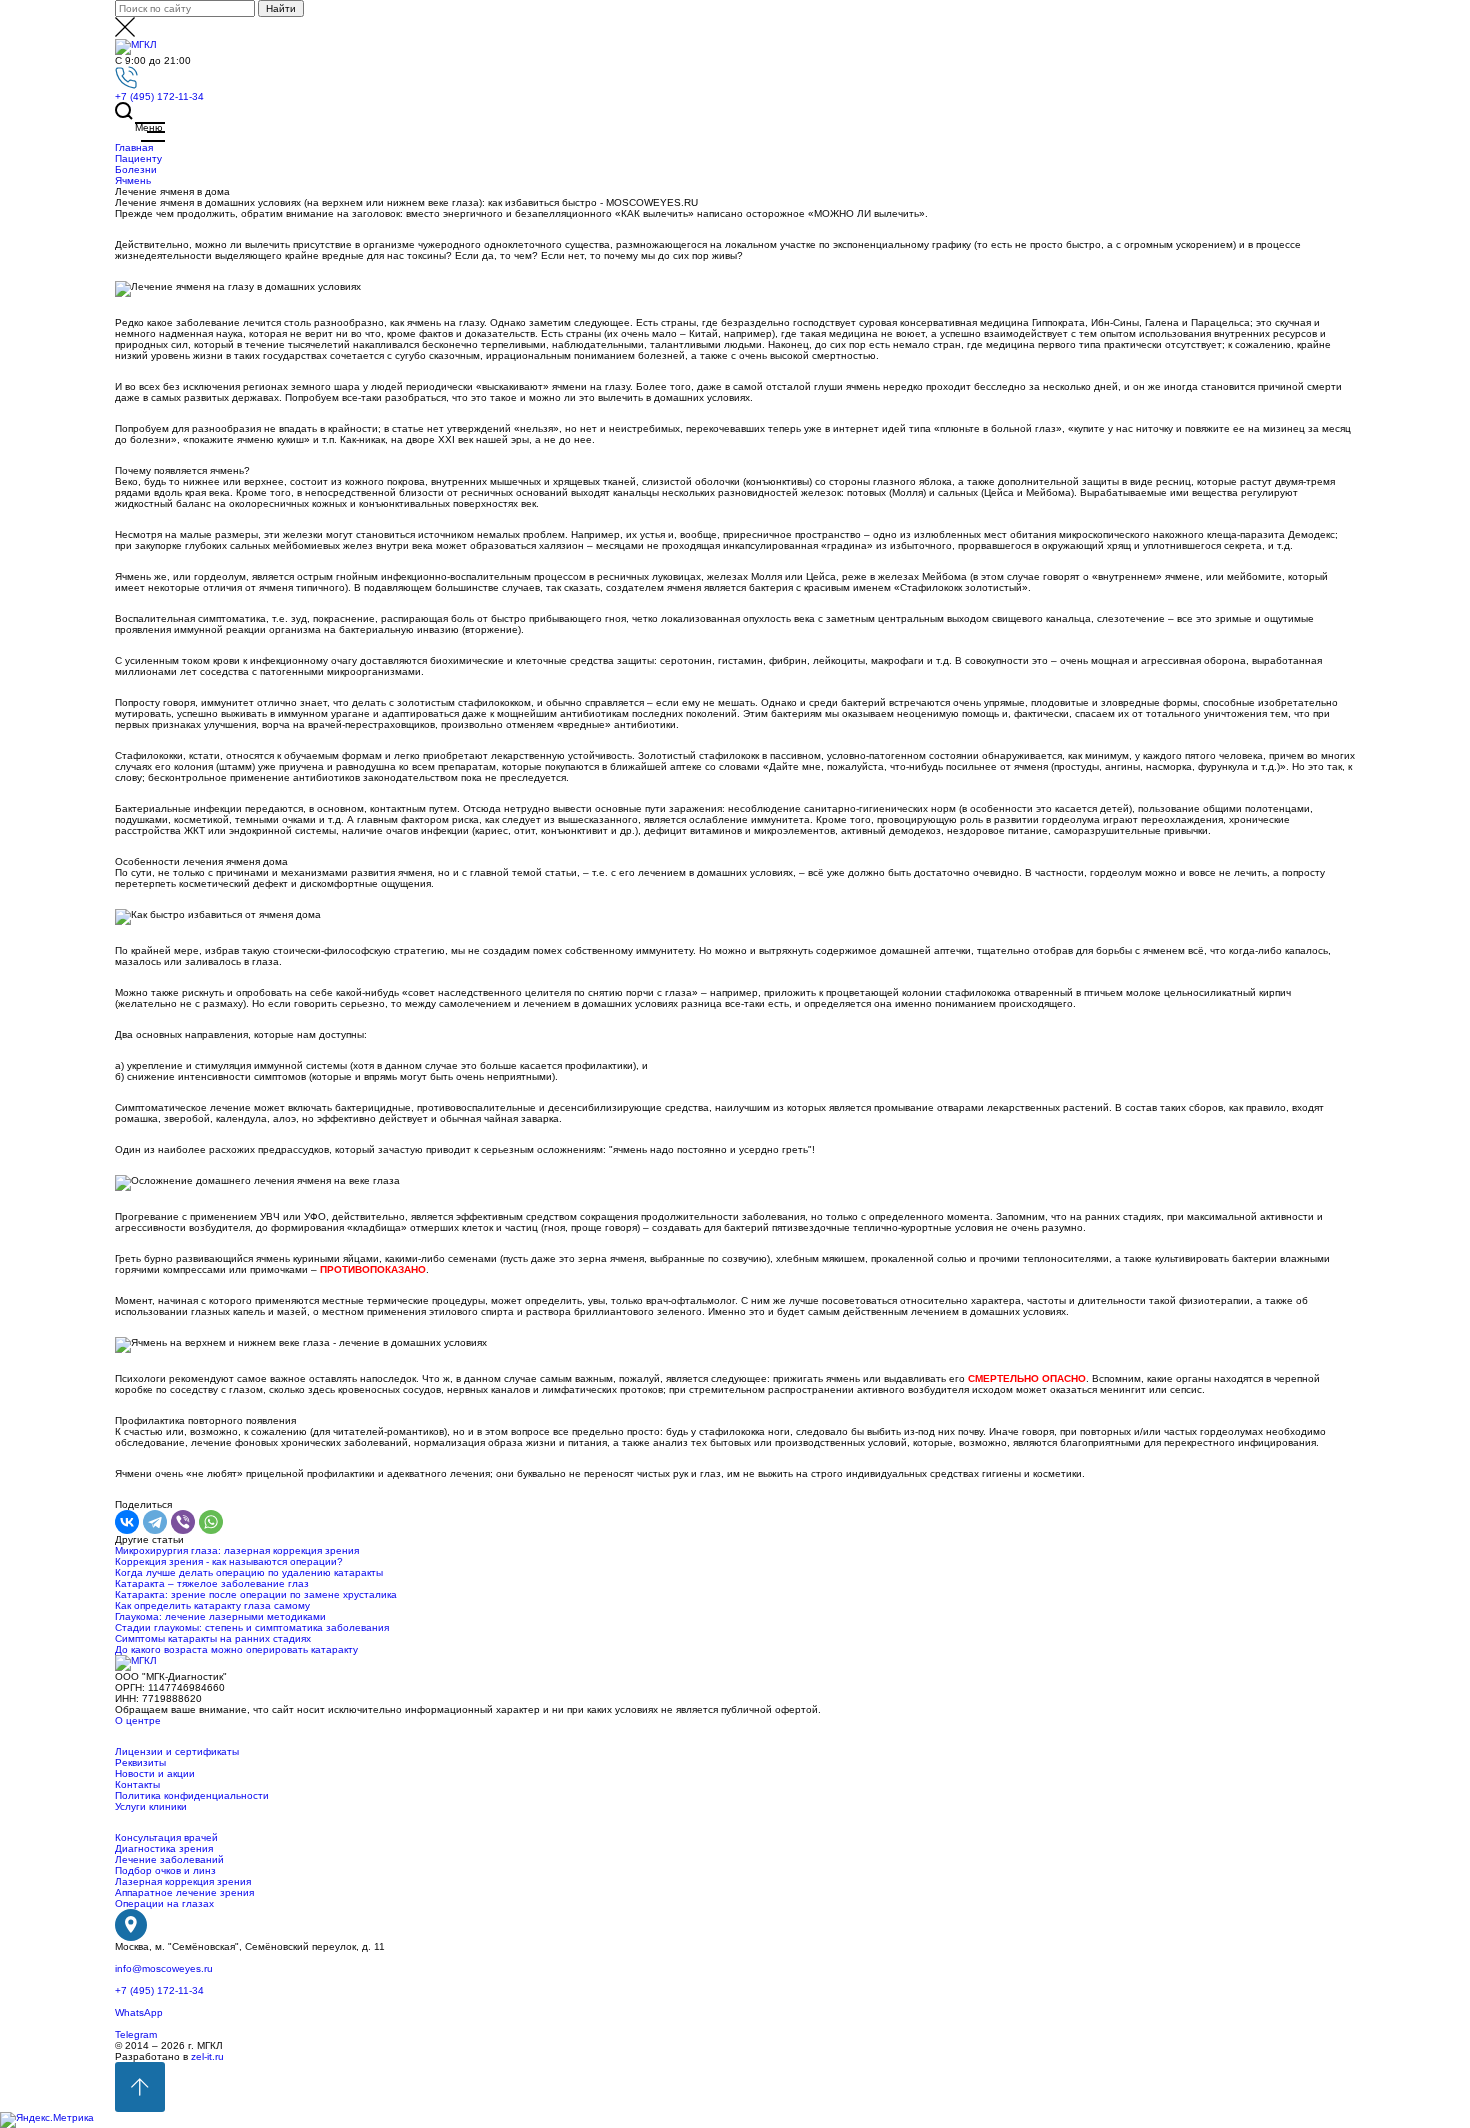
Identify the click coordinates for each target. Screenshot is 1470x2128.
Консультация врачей (166, 1837)
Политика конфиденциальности (192, 1795)
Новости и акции (155, 1773)
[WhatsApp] (211, 1522)
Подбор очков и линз (165, 1870)
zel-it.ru (207, 2056)
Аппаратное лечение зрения (184, 1892)
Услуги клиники (151, 1806)
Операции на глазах (164, 1903)
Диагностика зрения (164, 1848)
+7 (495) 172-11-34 (159, 96)
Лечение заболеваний (169, 1859)
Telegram (136, 2034)
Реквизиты (140, 1762)
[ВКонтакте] (127, 1522)
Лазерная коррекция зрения (183, 1881)
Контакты (137, 1784)
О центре (138, 1720)
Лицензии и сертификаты (177, 1751)
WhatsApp (139, 2012)
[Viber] (183, 1522)
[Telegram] (155, 1522)
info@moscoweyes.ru (164, 1968)
